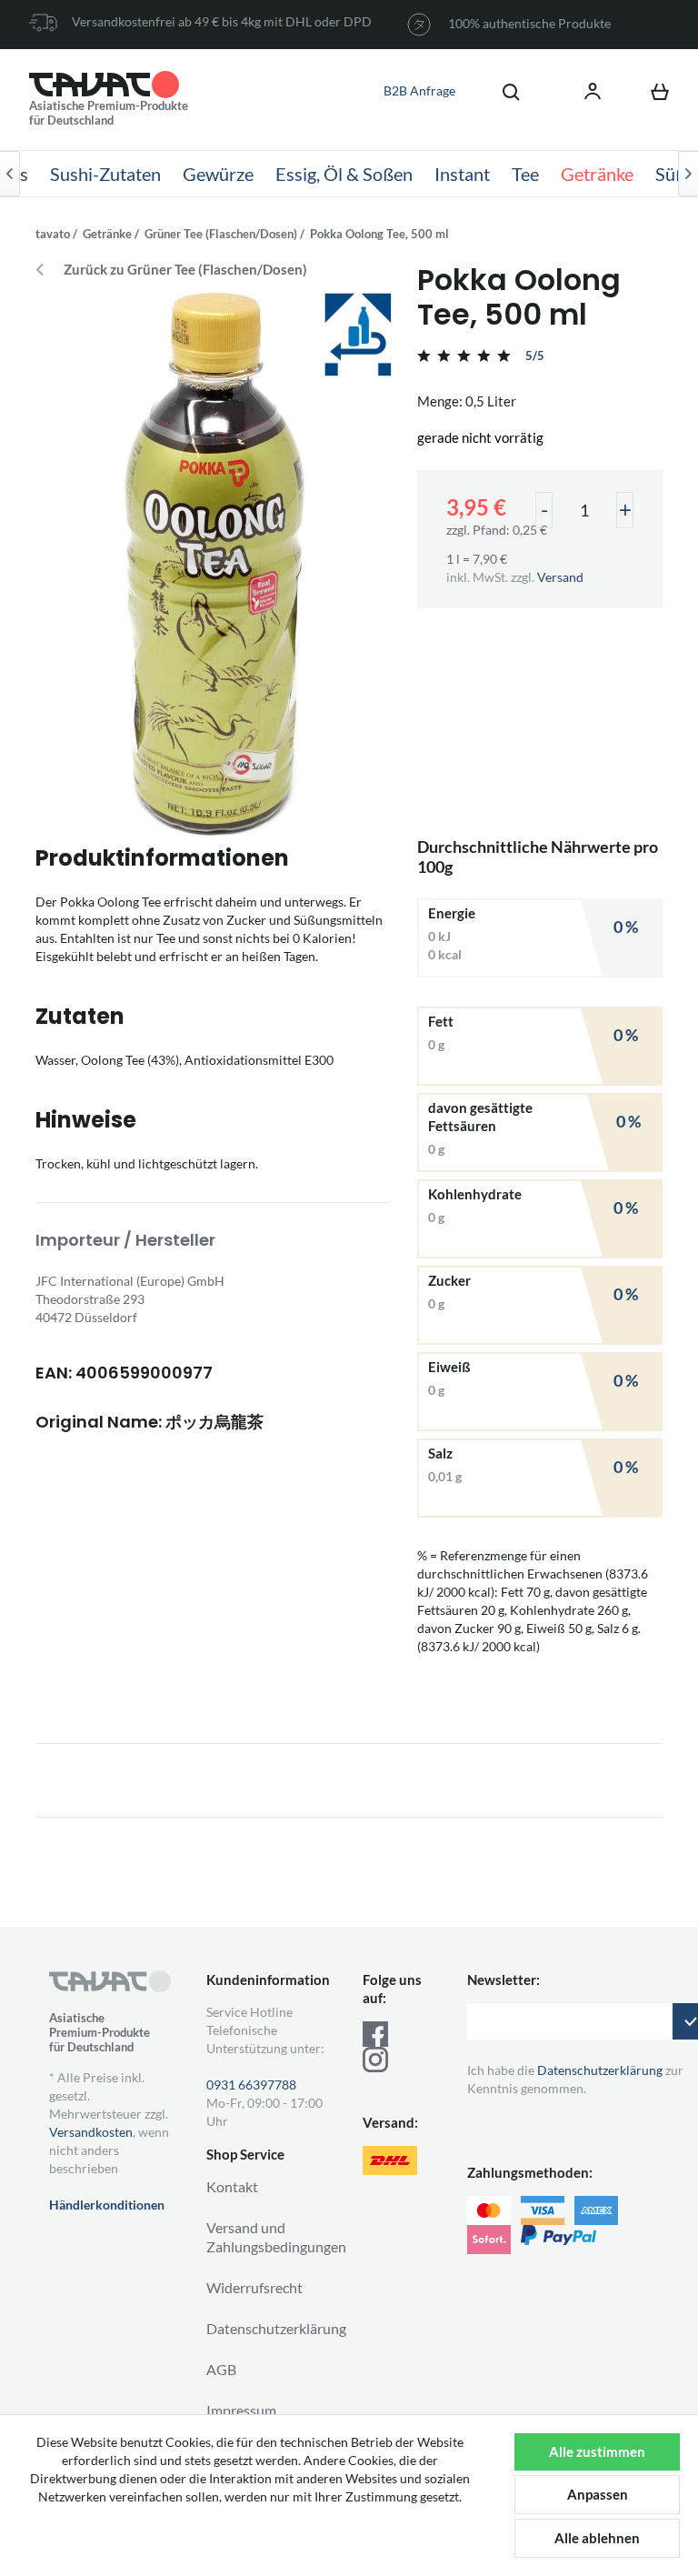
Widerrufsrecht (254, 2287)
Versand (560, 577)
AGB (221, 2369)
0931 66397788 (251, 2085)
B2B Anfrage (419, 90)
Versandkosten (91, 2132)
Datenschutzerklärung (276, 2328)
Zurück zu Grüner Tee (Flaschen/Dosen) (185, 270)
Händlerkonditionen (107, 2205)
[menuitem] (502, 91)
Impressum (241, 2410)
